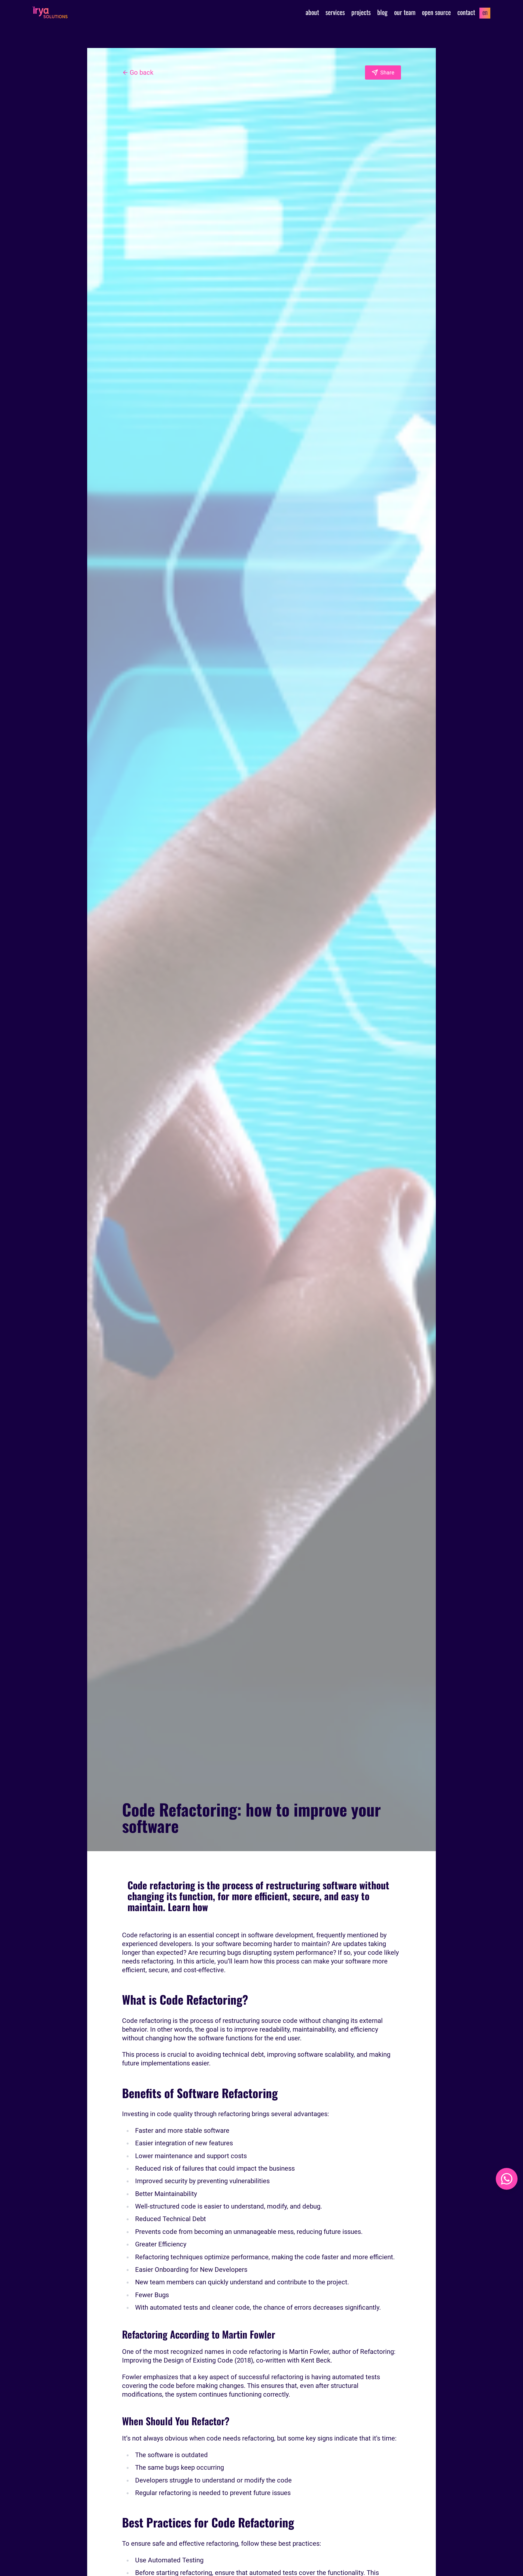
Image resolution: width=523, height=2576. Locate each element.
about (312, 12)
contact (466, 12)
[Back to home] (50, 12)
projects (361, 12)
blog (382, 12)
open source (436, 12)
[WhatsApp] (507, 2179)
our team (405, 12)
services (335, 12)
